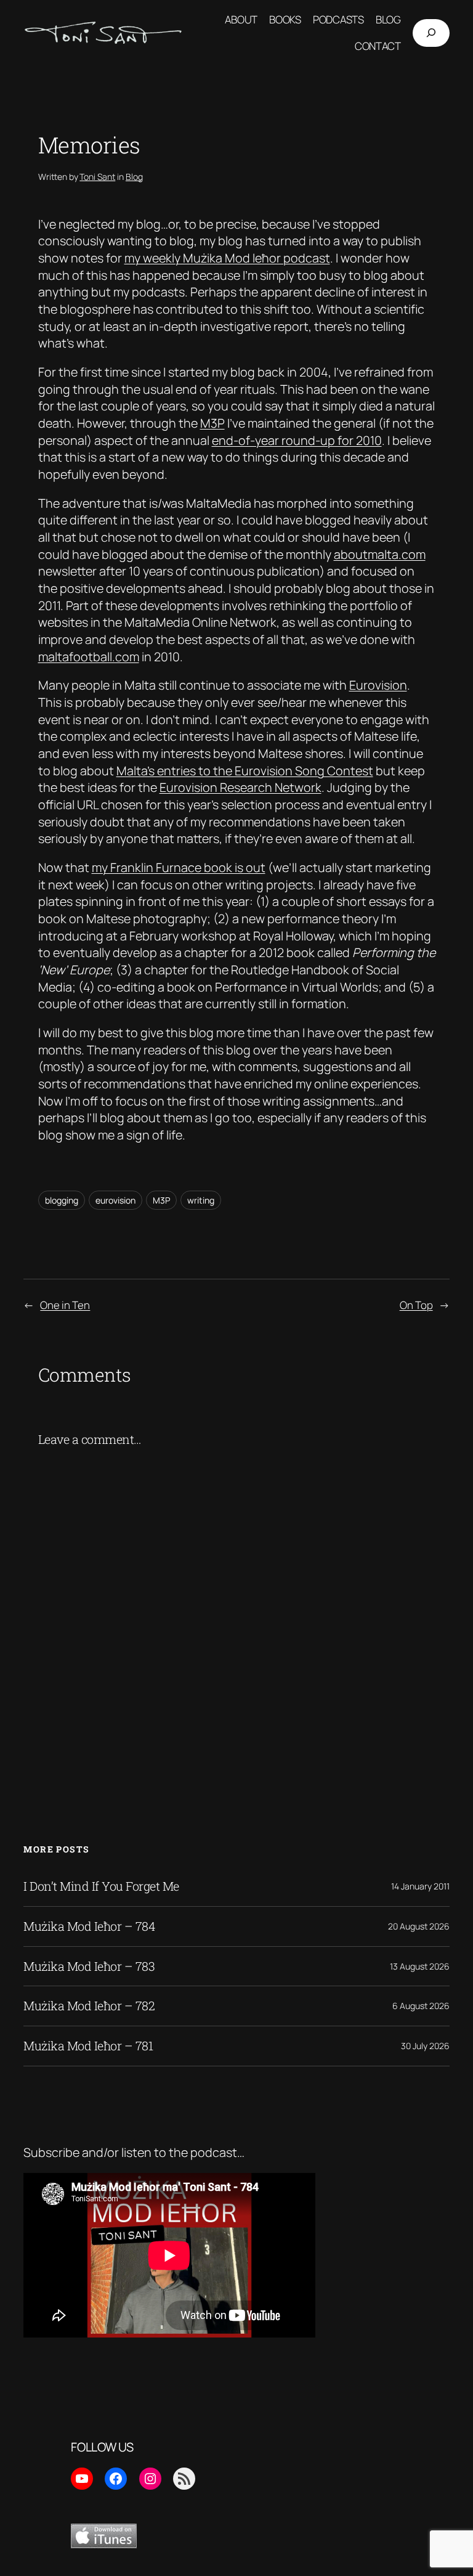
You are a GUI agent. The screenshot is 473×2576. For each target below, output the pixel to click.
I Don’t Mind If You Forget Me (101, 1886)
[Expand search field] (431, 33)
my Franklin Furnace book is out (179, 867)
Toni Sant (97, 177)
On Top (416, 1305)
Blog (134, 177)
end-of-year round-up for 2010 (297, 440)
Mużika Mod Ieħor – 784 (89, 1926)
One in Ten (65, 1305)
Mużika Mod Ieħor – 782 (89, 2006)
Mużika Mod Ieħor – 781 (88, 2046)
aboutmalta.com (380, 554)
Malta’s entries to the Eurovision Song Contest (245, 771)
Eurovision (378, 685)
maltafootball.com (89, 657)
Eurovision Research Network (241, 787)
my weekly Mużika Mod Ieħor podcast (227, 258)
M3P (212, 423)
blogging (62, 1200)
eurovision (115, 1200)
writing (201, 1200)
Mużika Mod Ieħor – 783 (89, 1967)
